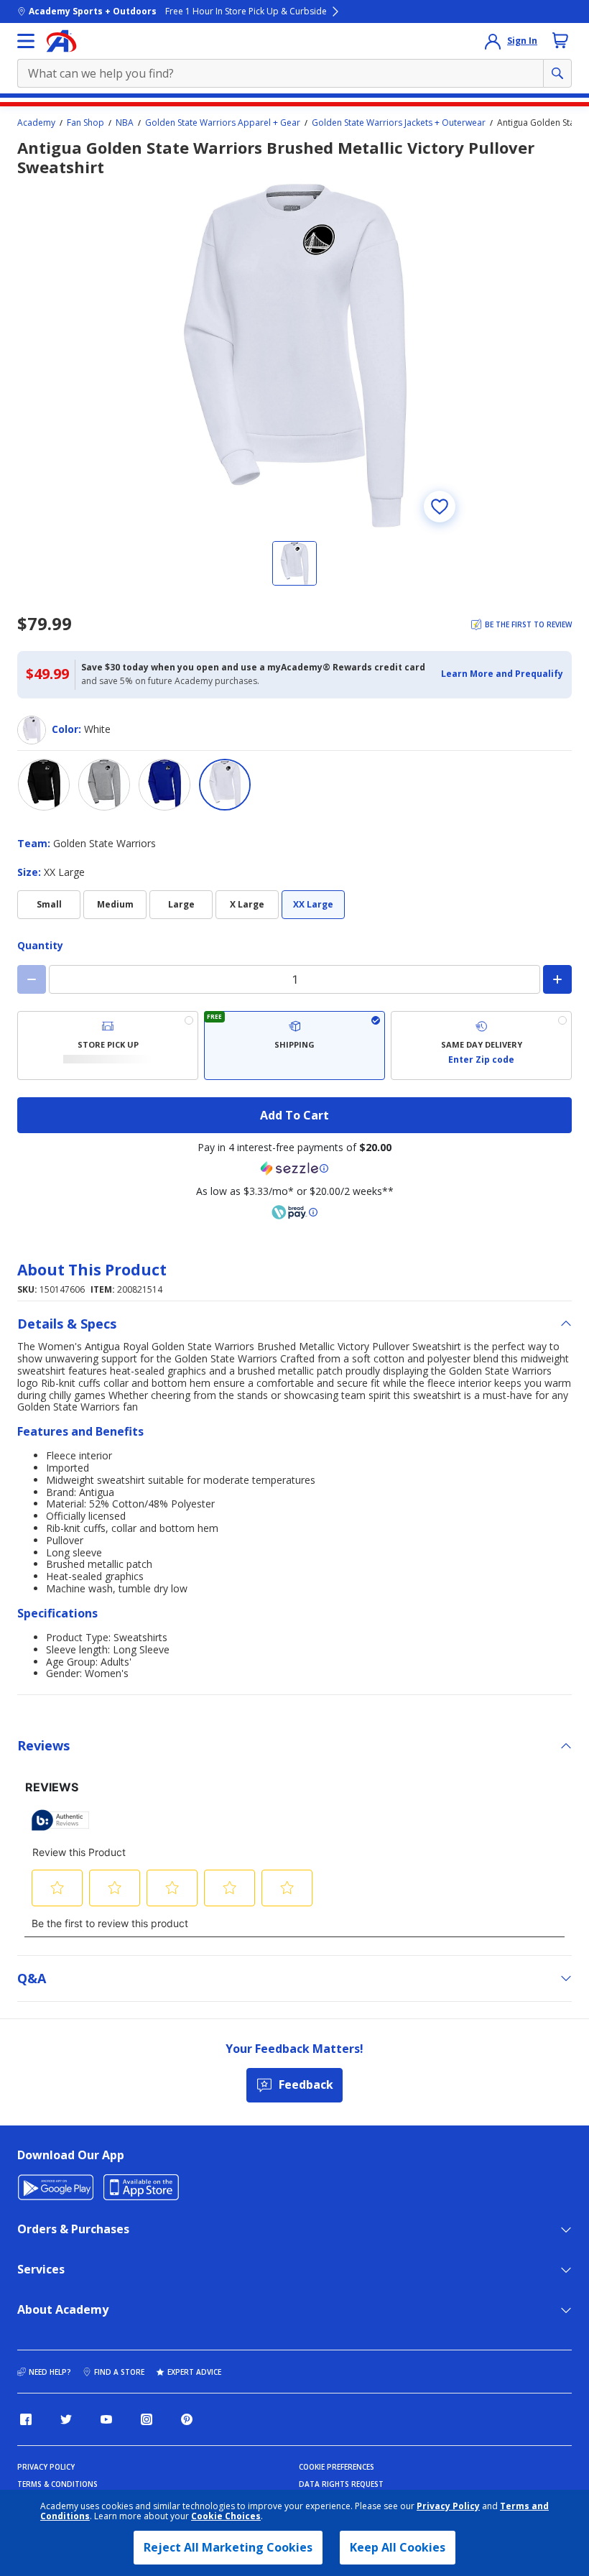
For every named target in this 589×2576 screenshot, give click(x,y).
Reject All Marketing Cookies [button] (228, 2547)
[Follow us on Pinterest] (187, 2419)
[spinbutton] (294, 979)
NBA (125, 123)
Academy (36, 123)
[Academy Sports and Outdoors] (61, 41)
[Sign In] (493, 41)
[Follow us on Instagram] (147, 2419)
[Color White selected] (225, 785)
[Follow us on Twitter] (66, 2419)
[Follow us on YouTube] (106, 2419)
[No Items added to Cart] (560, 40)
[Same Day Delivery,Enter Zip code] (481, 1045)
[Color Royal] (164, 785)
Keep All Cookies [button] (398, 2547)
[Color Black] (44, 785)
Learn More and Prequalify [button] (502, 674)
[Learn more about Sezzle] (294, 1168)
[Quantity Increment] (557, 979)
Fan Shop (85, 123)
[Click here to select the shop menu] (26, 41)
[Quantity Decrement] (32, 979)
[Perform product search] (557, 73)
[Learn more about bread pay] (294, 1212)
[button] (502, 674)
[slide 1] (294, 563)
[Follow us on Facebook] (26, 2419)
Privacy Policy (448, 2506)
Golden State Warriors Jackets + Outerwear (399, 123)
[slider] (294, 356)
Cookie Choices (226, 2516)
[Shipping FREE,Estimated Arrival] (294, 1045)
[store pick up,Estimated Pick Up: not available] (108, 1045)
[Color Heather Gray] (104, 785)
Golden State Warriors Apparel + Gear (223, 123)
